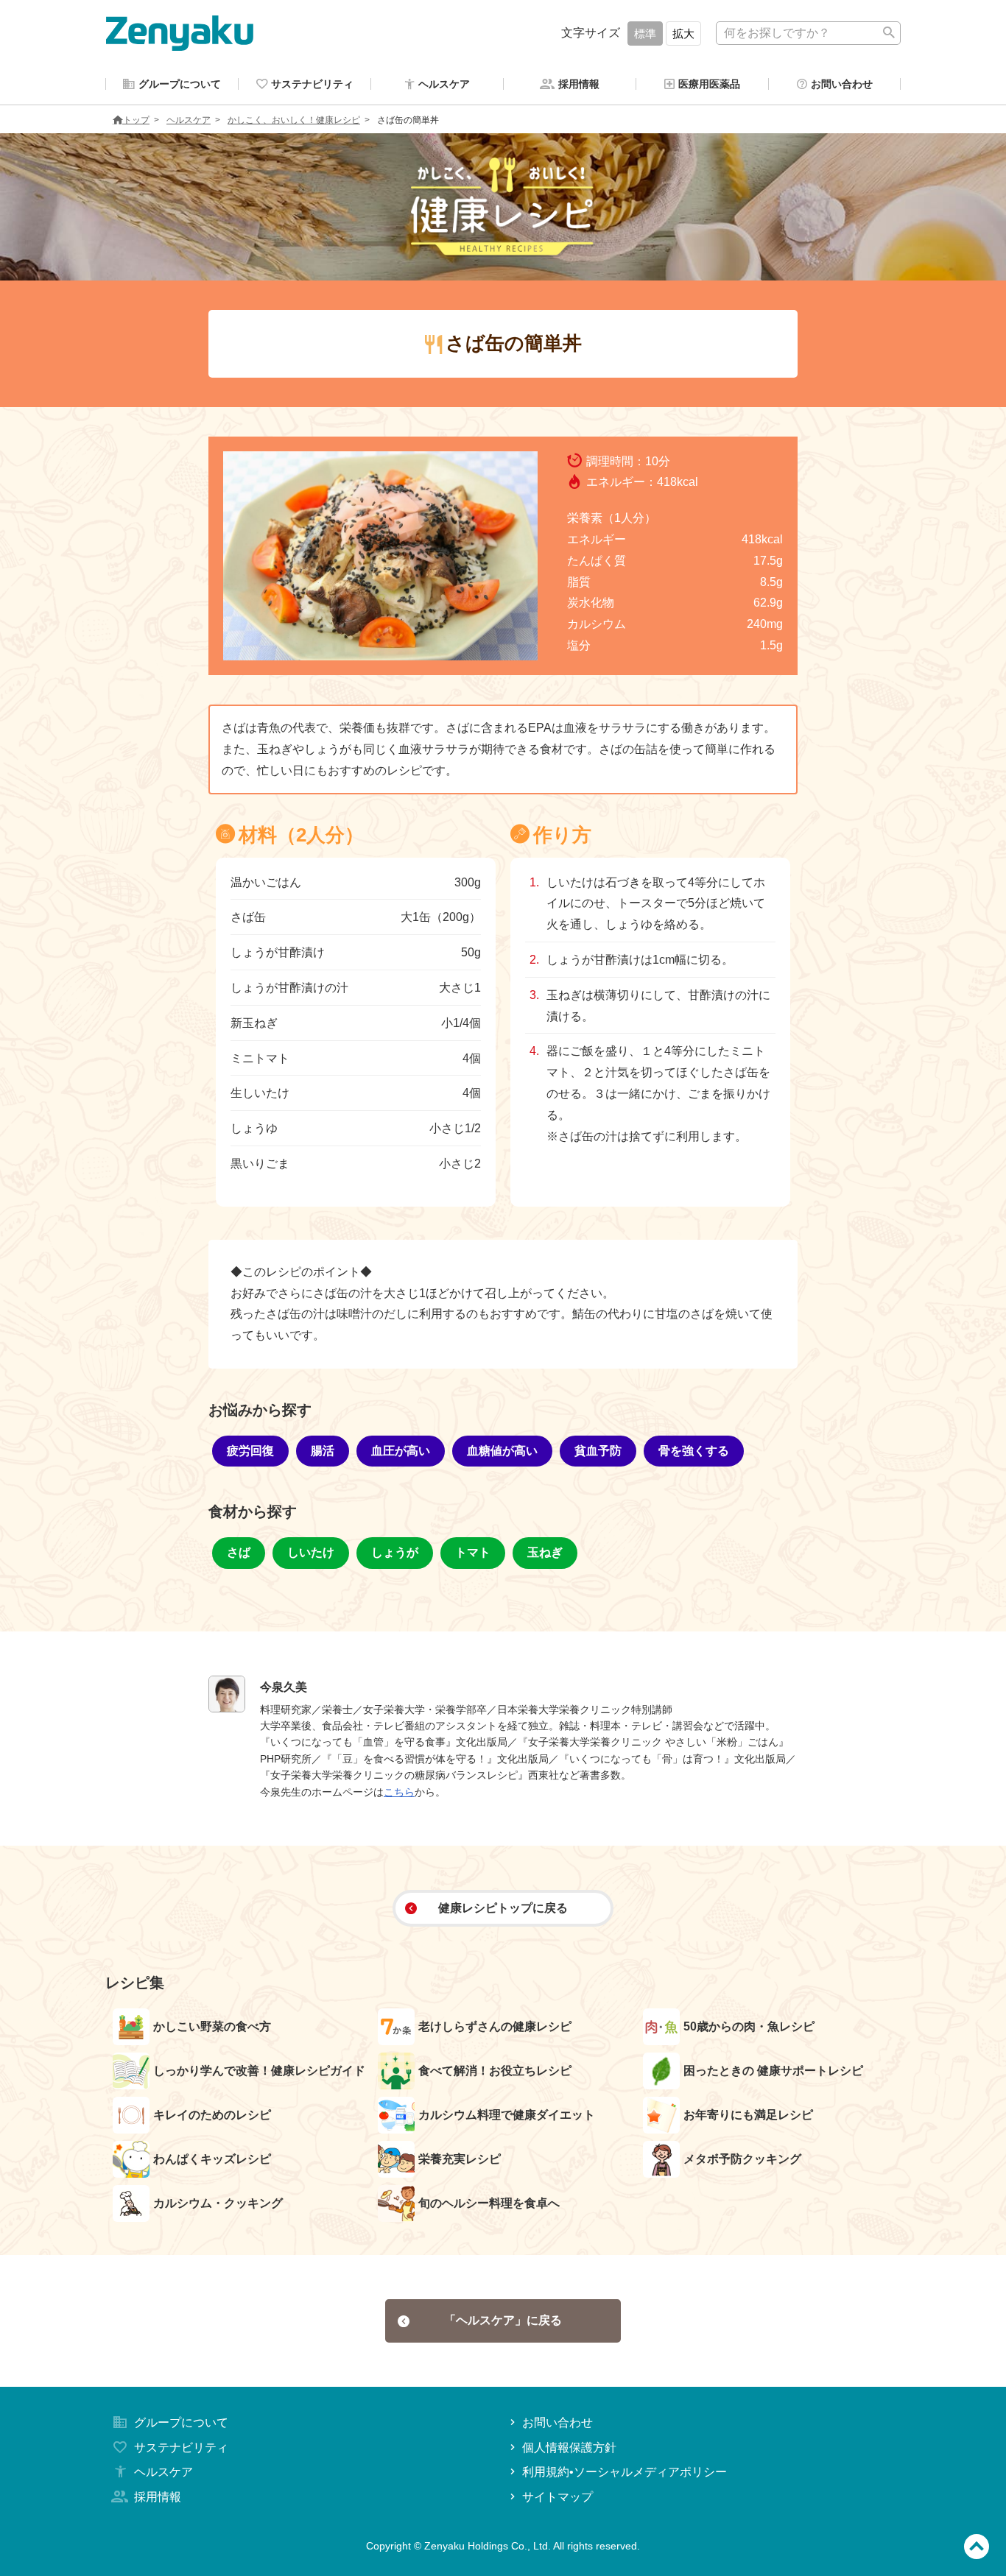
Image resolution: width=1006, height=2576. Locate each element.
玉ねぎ (545, 1552)
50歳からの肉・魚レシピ (749, 2026)
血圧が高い (401, 1451)
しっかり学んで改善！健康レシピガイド (259, 2071)
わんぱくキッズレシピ (212, 2159)
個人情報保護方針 (569, 2448)
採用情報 (158, 2497)
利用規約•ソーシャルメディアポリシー (625, 2472)
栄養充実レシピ (460, 2159)
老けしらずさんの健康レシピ (495, 2026)
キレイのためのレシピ (212, 2115)
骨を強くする (694, 1451)
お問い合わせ (557, 2423)
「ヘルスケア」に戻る (503, 2320)
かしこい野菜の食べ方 (212, 2026)
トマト (473, 1552)
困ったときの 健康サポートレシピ (773, 2071)
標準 (645, 33)
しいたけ (311, 1552)
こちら (399, 1792)
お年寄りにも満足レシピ (748, 2115)
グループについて (181, 2423)
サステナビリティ (181, 2448)
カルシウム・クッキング (218, 2203)
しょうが (395, 1552)
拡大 (683, 33)
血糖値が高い (502, 1451)
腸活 (323, 1451)
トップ (136, 120)
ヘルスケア (189, 120)
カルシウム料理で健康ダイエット (507, 2115)
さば (239, 1552)
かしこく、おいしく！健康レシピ (294, 120)
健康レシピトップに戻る (503, 1908)
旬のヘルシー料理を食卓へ (489, 2203)
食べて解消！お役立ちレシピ (495, 2071)
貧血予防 (598, 1451)
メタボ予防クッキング (742, 2159)
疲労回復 (250, 1451)
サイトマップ (557, 2497)
